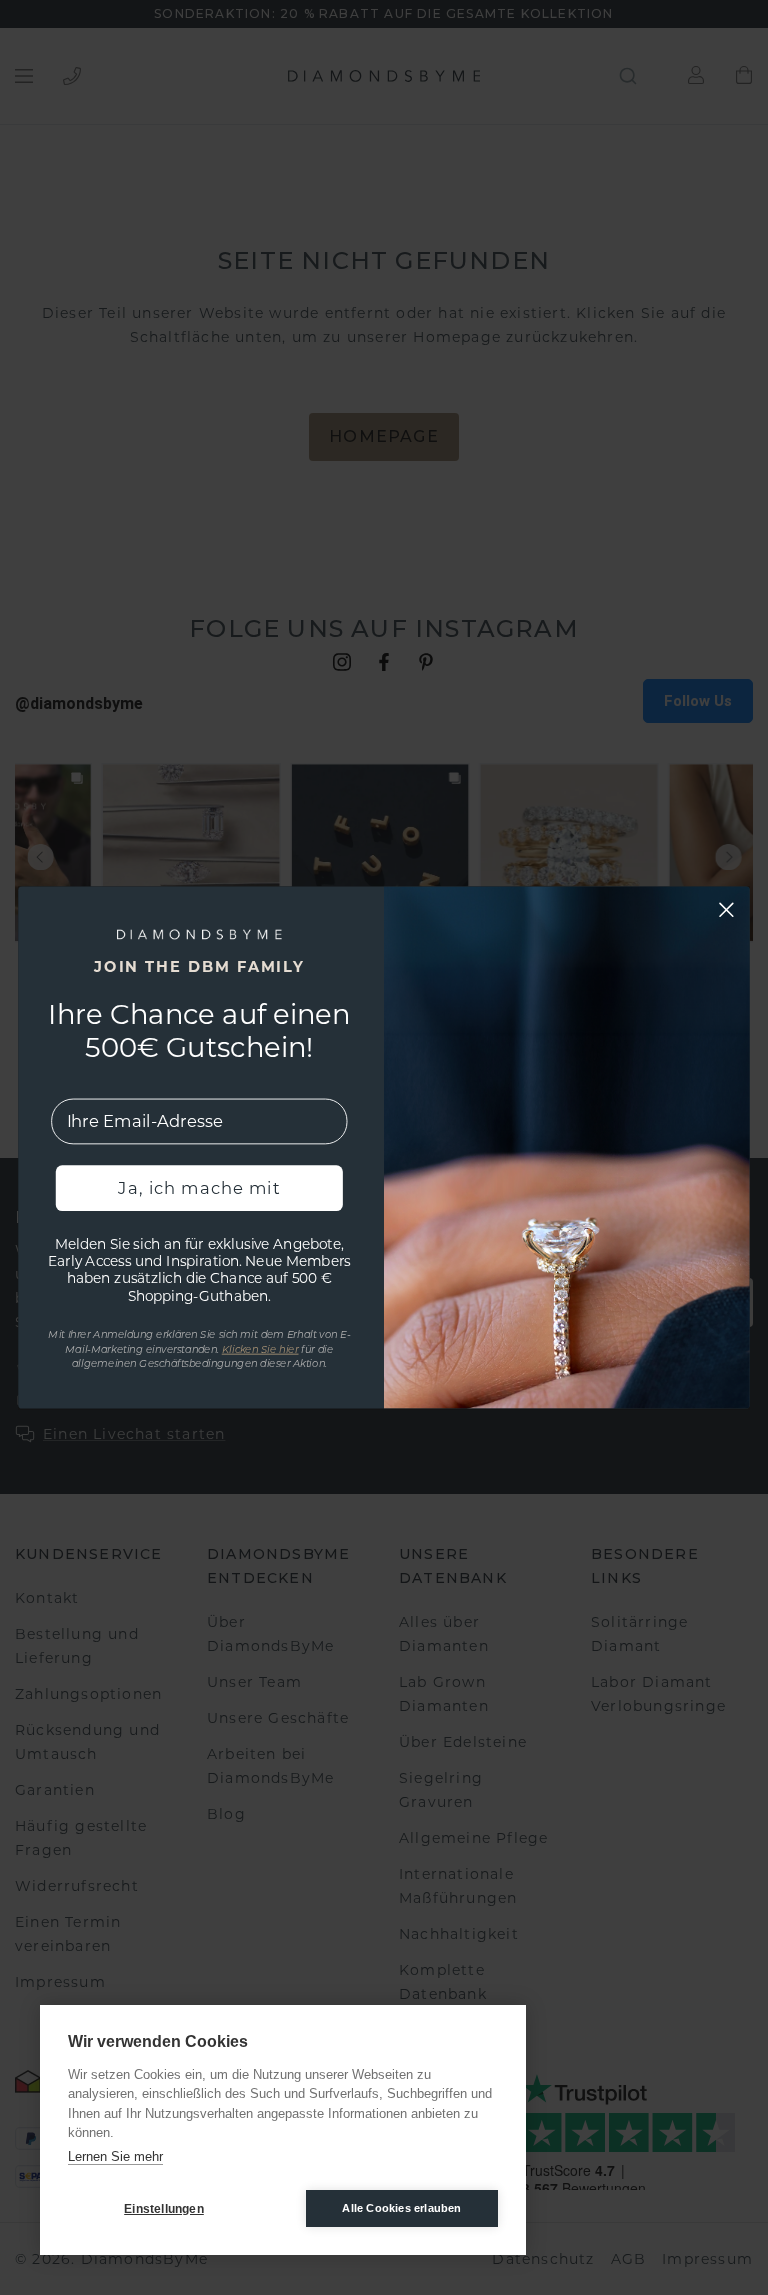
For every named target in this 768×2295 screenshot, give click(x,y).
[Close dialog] (726, 910)
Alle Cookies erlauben (401, 2208)
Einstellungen (164, 2209)
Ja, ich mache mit (199, 1188)
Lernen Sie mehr (115, 2156)
